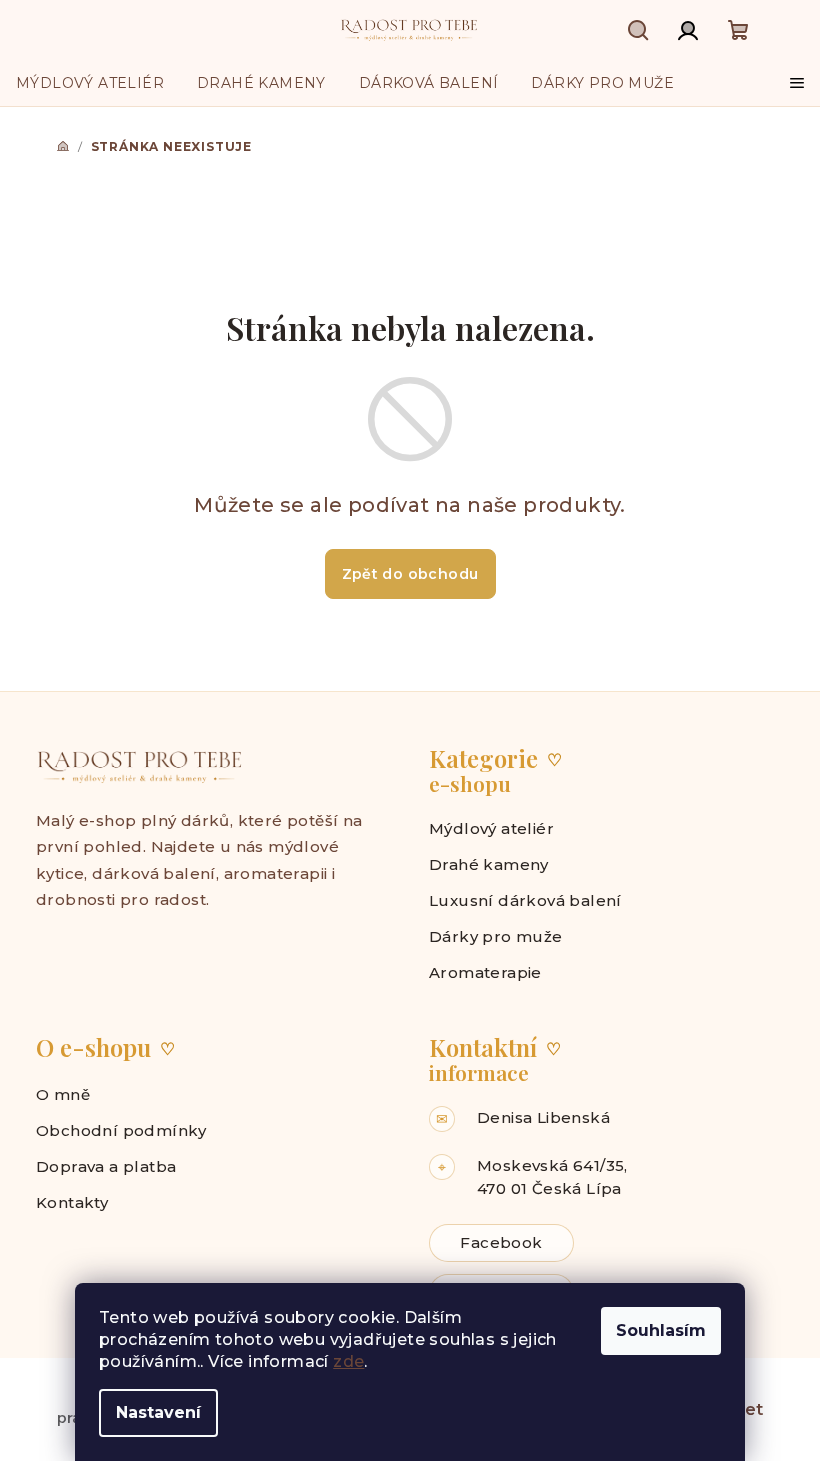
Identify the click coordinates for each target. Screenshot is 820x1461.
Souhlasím (661, 1330)
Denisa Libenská (543, 1117)
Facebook (501, 1242)
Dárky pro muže (496, 936)
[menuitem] (90, 83)
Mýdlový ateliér (491, 828)
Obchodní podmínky (121, 1130)
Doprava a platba (106, 1166)
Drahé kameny (489, 864)
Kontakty (72, 1202)
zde (348, 1361)
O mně (63, 1094)
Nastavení (158, 1412)
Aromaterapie (485, 972)
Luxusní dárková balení (525, 900)
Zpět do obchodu (410, 574)
